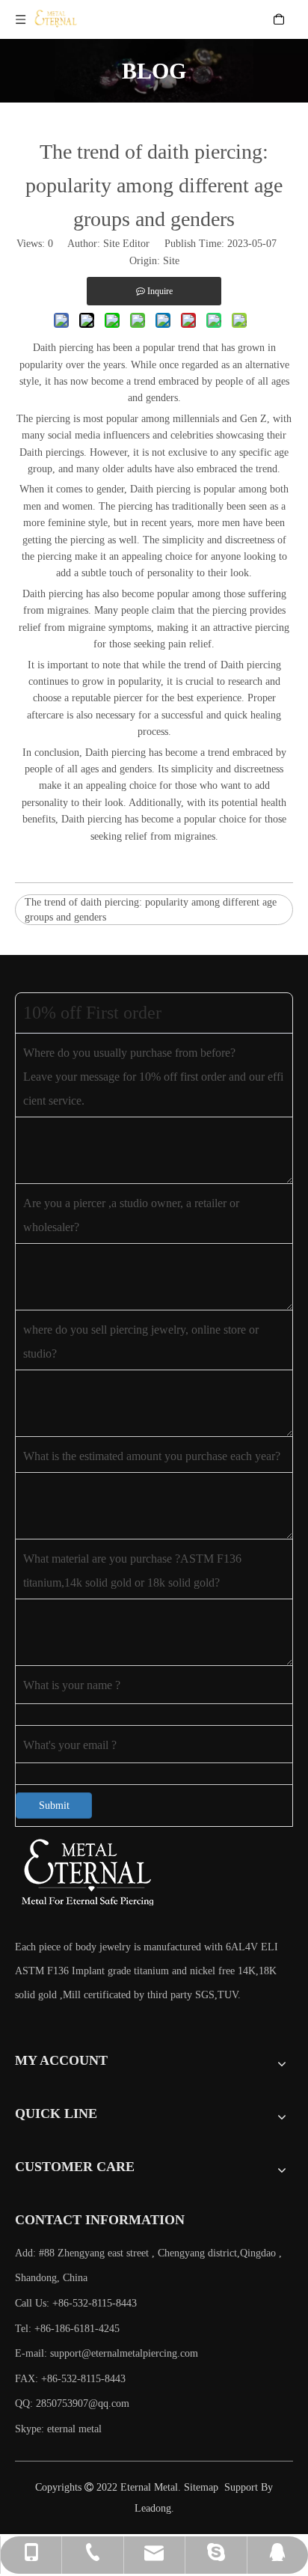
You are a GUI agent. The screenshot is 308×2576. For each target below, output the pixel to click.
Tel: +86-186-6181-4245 (67, 2329)
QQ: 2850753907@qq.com (72, 2403)
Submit (54, 1806)
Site (171, 261)
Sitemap (201, 2487)
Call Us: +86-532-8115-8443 (76, 2303)
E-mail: (107, 2353)
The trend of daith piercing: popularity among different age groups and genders (151, 910)
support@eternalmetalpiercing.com (124, 2353)
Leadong (153, 2508)
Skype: (31, 2429)
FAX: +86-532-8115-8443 (70, 2379)
